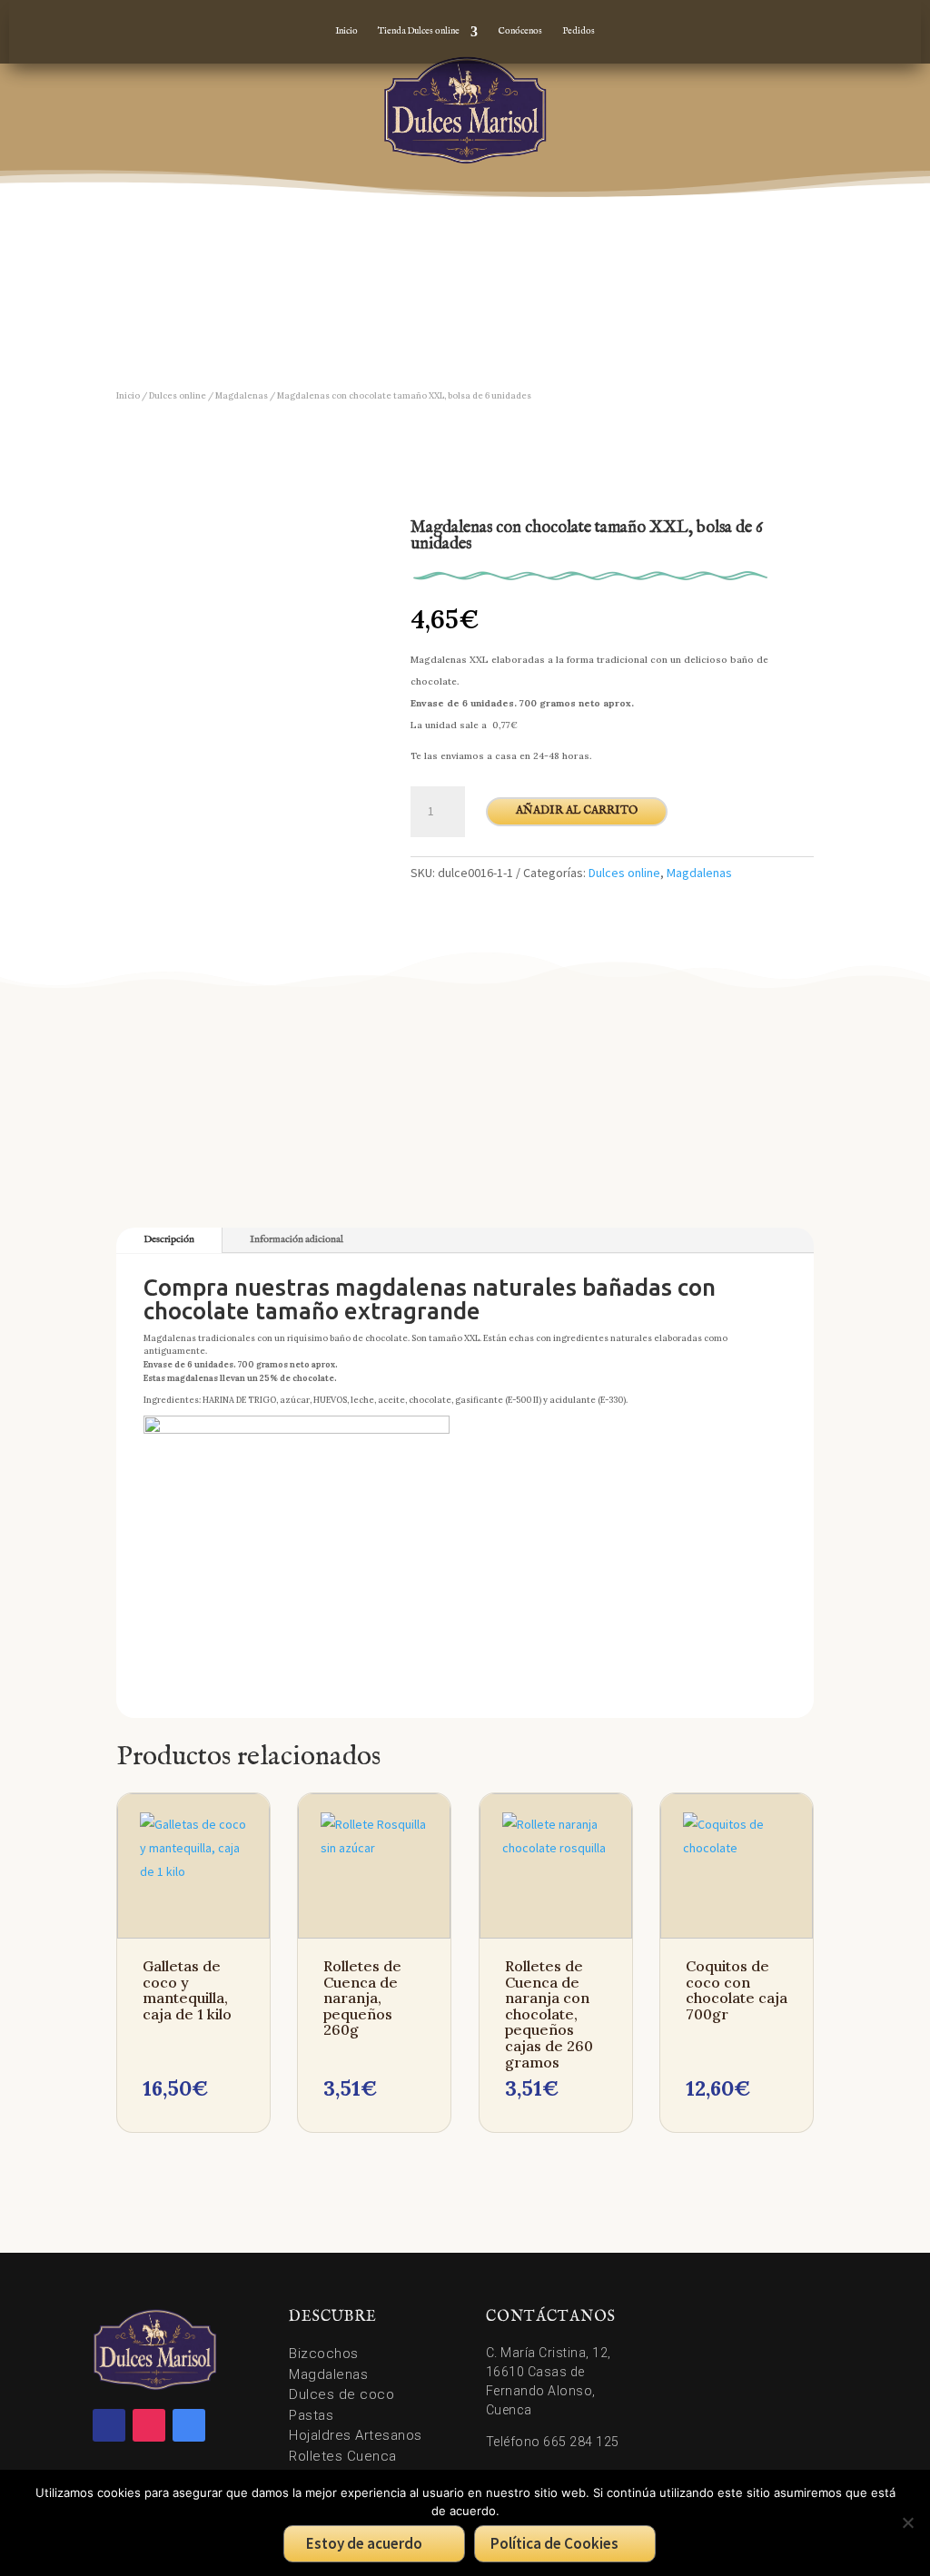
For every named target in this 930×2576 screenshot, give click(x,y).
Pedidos (579, 31)
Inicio (346, 31)
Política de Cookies (554, 2543)
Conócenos (520, 31)
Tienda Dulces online (419, 31)
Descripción (169, 1239)
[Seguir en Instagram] (149, 2425)
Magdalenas (242, 396)
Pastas (311, 2415)
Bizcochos (324, 2354)
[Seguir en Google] (189, 2425)
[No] (907, 2522)
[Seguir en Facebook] (109, 2425)
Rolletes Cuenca (343, 2456)
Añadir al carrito (577, 810)
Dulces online (178, 396)
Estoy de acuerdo (364, 2543)
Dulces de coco (341, 2394)
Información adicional (297, 1239)
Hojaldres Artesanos (356, 2435)
